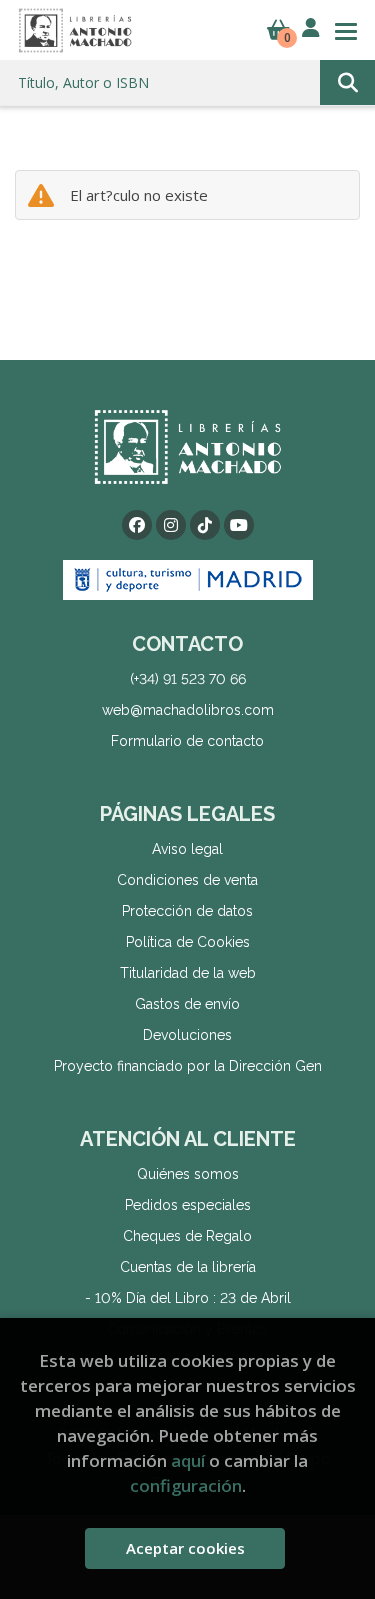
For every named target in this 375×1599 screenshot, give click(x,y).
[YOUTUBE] (239, 525)
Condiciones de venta (187, 880)
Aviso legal (187, 849)
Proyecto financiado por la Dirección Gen (188, 1066)
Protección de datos (187, 911)
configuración (186, 1485)
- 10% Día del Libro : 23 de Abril (188, 1298)
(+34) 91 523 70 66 (188, 679)
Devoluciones (187, 1035)
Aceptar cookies (185, 1548)
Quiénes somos (188, 1174)
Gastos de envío (187, 1004)
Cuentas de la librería (188, 1267)
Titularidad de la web (188, 973)
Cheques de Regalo (187, 1236)
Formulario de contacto (187, 741)
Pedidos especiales (188, 1205)
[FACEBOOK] (137, 525)
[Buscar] (347, 82)
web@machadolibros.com (188, 710)
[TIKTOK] (205, 525)
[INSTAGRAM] (171, 525)
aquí (188, 1460)
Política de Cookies (188, 942)
